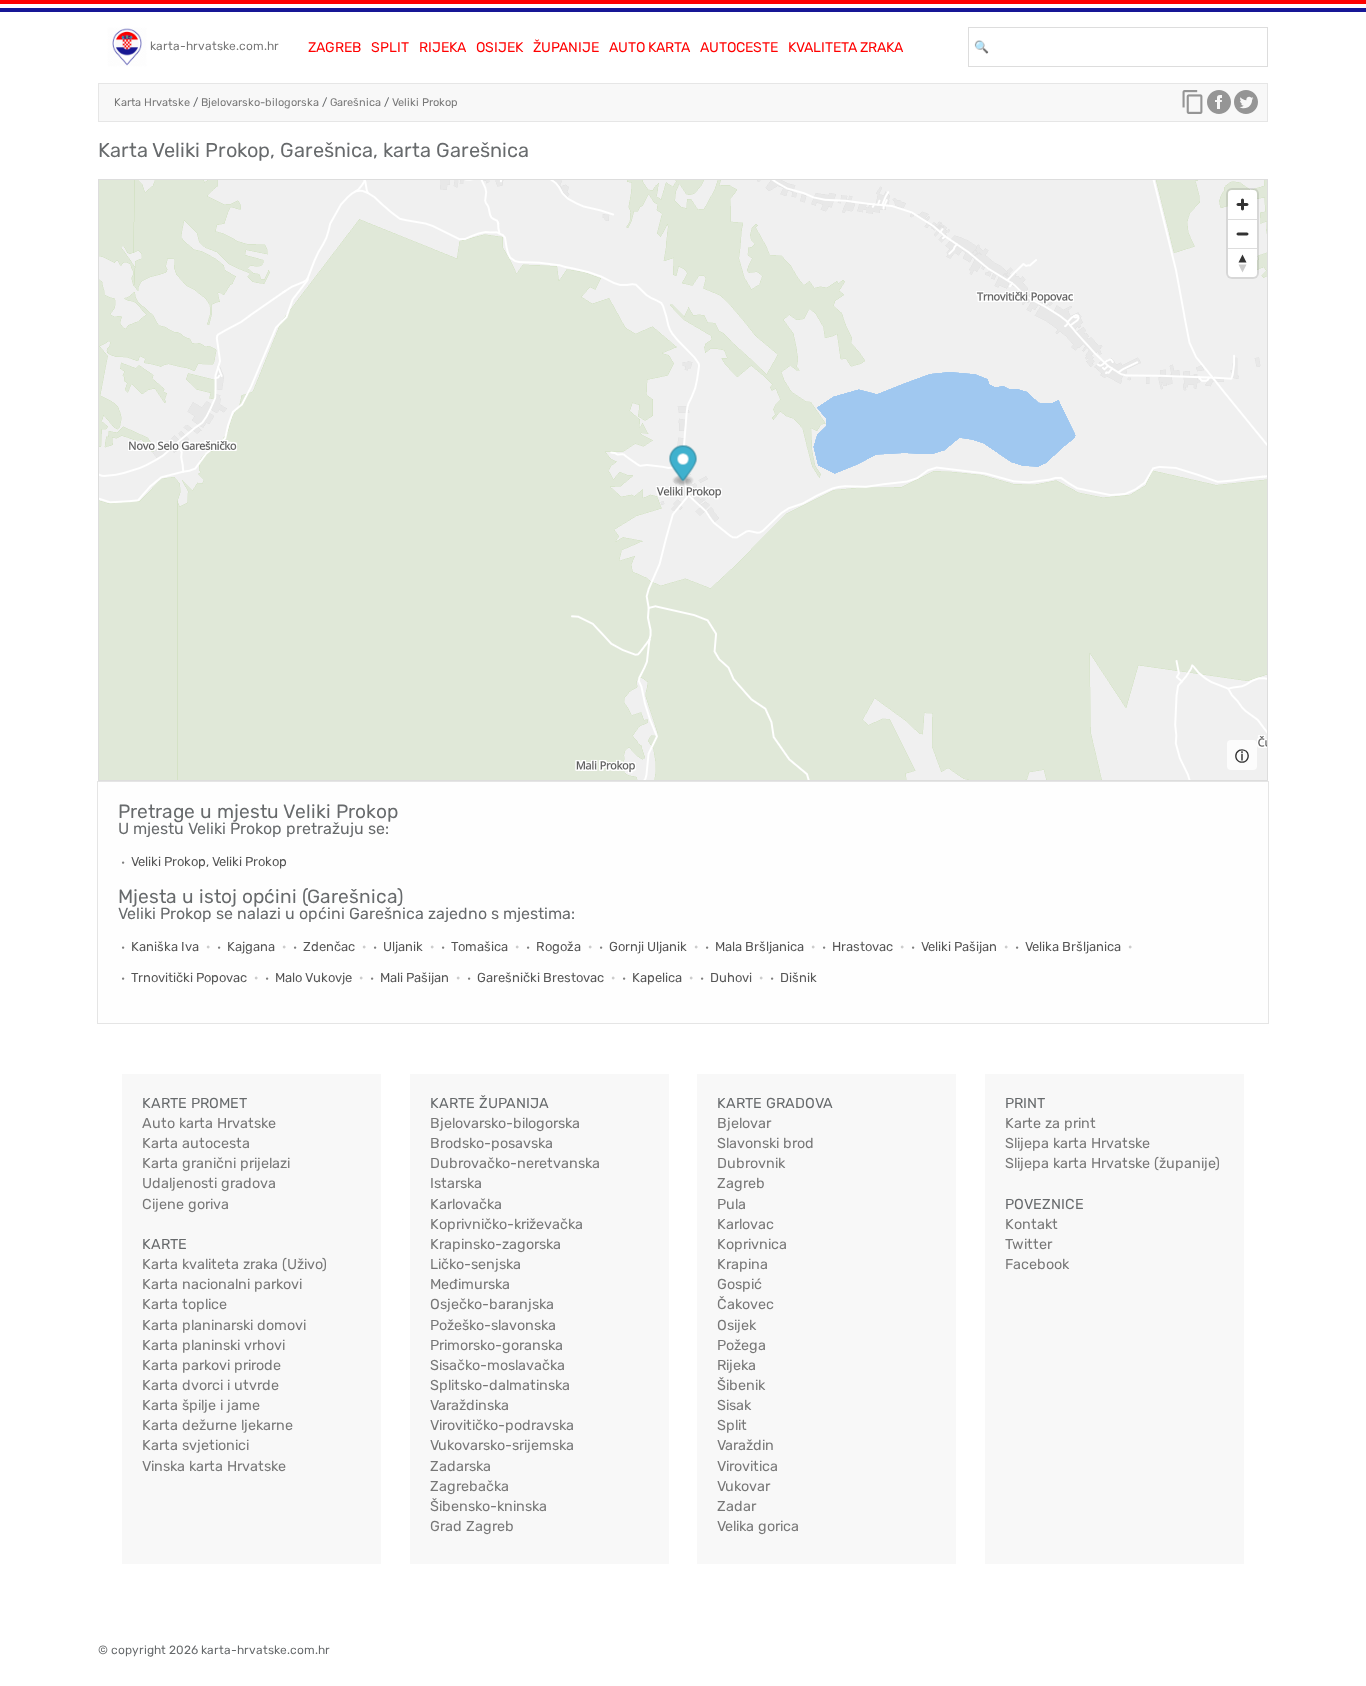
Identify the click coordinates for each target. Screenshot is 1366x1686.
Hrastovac (862, 946)
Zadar (736, 1506)
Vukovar (743, 1486)
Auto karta (649, 47)
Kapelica (657, 977)
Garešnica (355, 102)
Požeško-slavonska (493, 1325)
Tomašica (479, 946)
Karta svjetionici (195, 1445)
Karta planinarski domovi (224, 1325)
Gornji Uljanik (648, 946)
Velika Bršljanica (1073, 946)
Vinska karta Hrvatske (214, 1466)
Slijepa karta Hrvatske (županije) (1112, 1163)
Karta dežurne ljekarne (217, 1425)
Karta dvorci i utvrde (210, 1385)
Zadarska (460, 1466)
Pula (731, 1204)
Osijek (499, 47)
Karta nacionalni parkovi (222, 1284)
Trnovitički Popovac (189, 977)
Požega (741, 1345)
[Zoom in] (1242, 204)
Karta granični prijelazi (216, 1163)
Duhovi (731, 977)
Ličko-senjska (475, 1264)
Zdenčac (329, 946)
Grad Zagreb (472, 1526)
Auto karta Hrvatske (209, 1123)
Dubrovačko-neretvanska (515, 1163)
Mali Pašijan (414, 977)
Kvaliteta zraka (845, 47)
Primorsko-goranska (496, 1345)
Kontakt (1031, 1224)
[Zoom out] (1242, 233)
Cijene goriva (185, 1204)
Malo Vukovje (313, 977)
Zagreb (334, 47)
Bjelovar (744, 1123)
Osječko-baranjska (492, 1304)
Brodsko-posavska (491, 1143)
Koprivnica (752, 1244)
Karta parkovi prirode (211, 1365)
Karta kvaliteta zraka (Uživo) (234, 1264)
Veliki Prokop (425, 102)
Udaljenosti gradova (209, 1183)
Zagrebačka (469, 1486)
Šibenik (741, 1385)
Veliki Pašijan (959, 946)
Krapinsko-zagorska (495, 1244)
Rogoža (558, 946)
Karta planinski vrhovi (213, 1345)
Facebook (1037, 1264)
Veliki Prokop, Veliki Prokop (209, 861)
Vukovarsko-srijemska (502, 1445)
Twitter (1028, 1244)
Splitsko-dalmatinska (500, 1385)
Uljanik (403, 946)
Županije (566, 47)
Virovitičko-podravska (502, 1425)
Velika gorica (758, 1526)
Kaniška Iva (165, 946)
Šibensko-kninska (488, 1506)
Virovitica (747, 1466)
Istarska (456, 1183)
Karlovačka (466, 1204)
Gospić (739, 1284)
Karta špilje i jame (201, 1405)
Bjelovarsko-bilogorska (260, 102)
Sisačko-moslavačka (497, 1365)
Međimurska (470, 1284)
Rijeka (442, 47)
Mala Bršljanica (759, 946)
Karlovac (745, 1224)
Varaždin (745, 1445)
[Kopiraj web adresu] (1193, 107)
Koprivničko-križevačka (506, 1224)
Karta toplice (184, 1304)
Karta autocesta (196, 1143)
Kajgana (251, 946)
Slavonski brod (765, 1143)
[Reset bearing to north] (1242, 262)
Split (390, 47)
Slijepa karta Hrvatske (1077, 1143)
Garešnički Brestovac (540, 977)
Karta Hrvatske (152, 102)
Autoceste (739, 47)
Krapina (742, 1264)
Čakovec (745, 1304)
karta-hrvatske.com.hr (214, 46)
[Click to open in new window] (1219, 107)
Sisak (734, 1405)
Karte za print (1050, 1123)
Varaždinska (469, 1405)
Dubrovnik (751, 1163)
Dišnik (798, 977)
